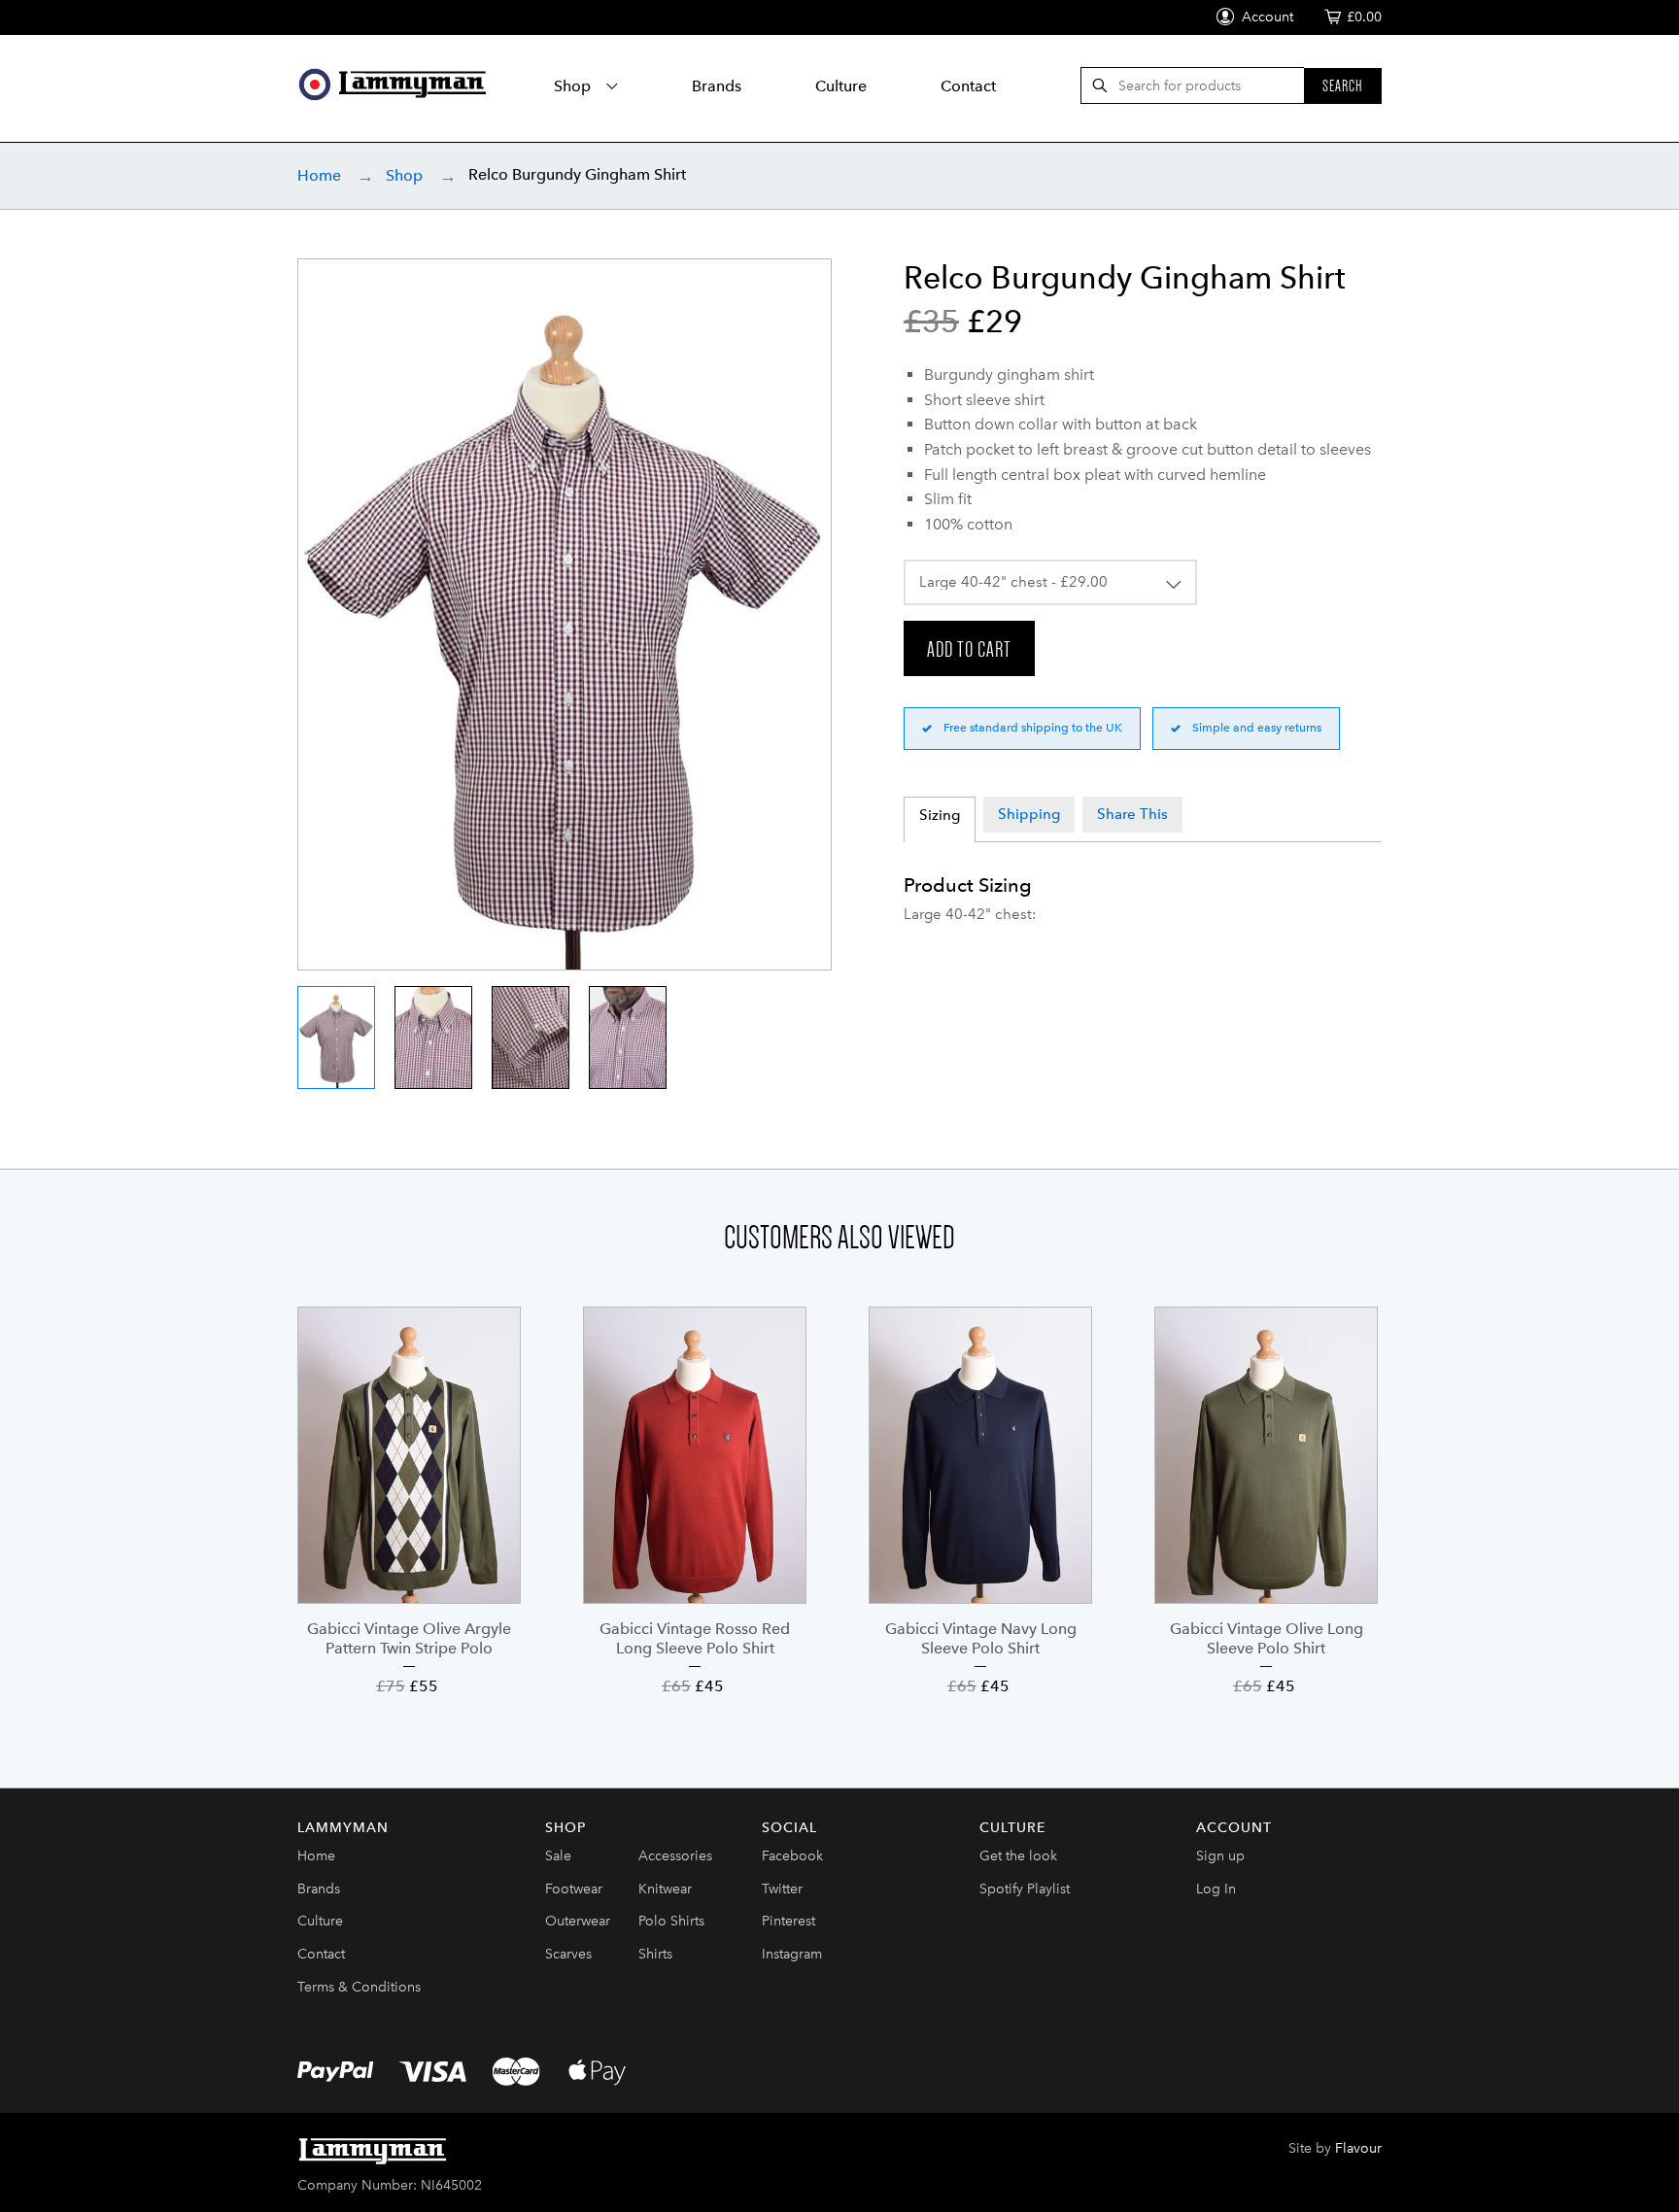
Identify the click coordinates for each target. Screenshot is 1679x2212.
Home (319, 175)
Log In (1216, 1889)
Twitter (782, 1889)
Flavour (1358, 2148)
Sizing (940, 815)
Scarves (568, 1954)
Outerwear (578, 1921)
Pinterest (788, 1921)
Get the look (1018, 1856)
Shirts (655, 1954)
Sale (558, 1856)
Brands (717, 86)
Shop (574, 86)
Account (1266, 17)
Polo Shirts (671, 1921)
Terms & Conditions (359, 1987)
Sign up (1220, 1856)
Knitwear (665, 1889)
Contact (968, 86)
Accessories (675, 1856)
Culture (841, 86)
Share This (1132, 814)
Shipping (1029, 814)
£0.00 (1364, 17)
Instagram (792, 1954)
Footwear (574, 1889)
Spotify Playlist (1025, 1889)
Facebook (792, 1856)
